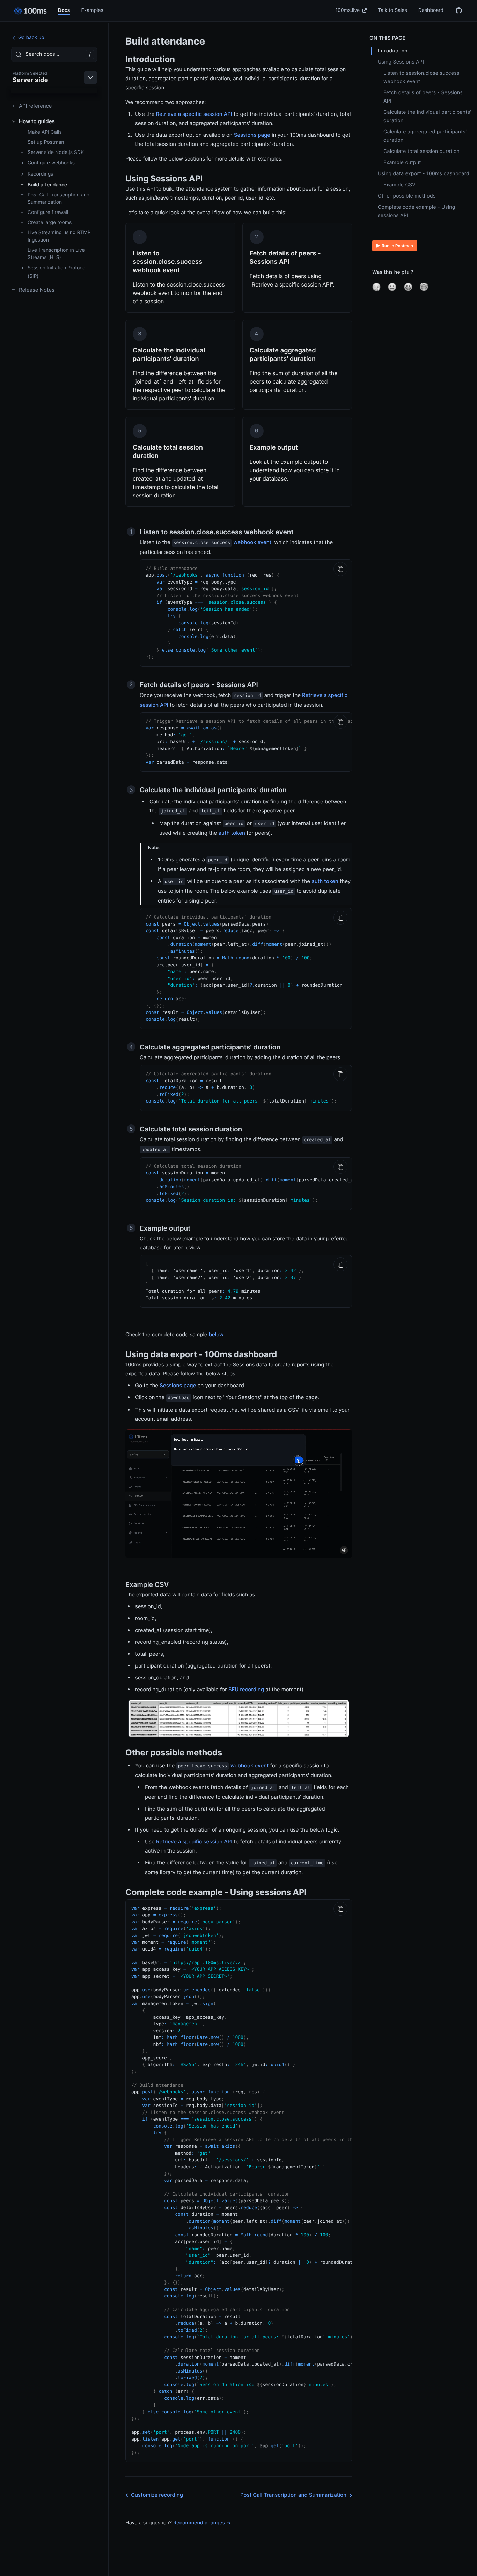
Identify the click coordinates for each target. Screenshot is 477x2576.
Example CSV (399, 185)
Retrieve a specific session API (194, 114)
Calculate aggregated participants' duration (425, 136)
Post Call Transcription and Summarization (59, 199)
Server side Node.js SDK (56, 152)
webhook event (252, 542)
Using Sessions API (401, 62)
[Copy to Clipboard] (340, 569)
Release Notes (37, 290)
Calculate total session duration (421, 151)
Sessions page (252, 135)
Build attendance (47, 185)
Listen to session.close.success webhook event (421, 77)
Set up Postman (46, 142)
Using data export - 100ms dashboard (424, 174)
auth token (232, 833)
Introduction (393, 51)
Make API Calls (45, 132)
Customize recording (157, 2495)
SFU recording (246, 1689)
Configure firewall (48, 212)
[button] (376, 287)
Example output (402, 162)
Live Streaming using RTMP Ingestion (59, 236)
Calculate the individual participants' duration (427, 116)
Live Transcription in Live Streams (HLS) (56, 254)
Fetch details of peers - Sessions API (423, 97)
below (216, 1334)
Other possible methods (407, 196)
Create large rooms (50, 222)
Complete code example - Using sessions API (417, 211)
